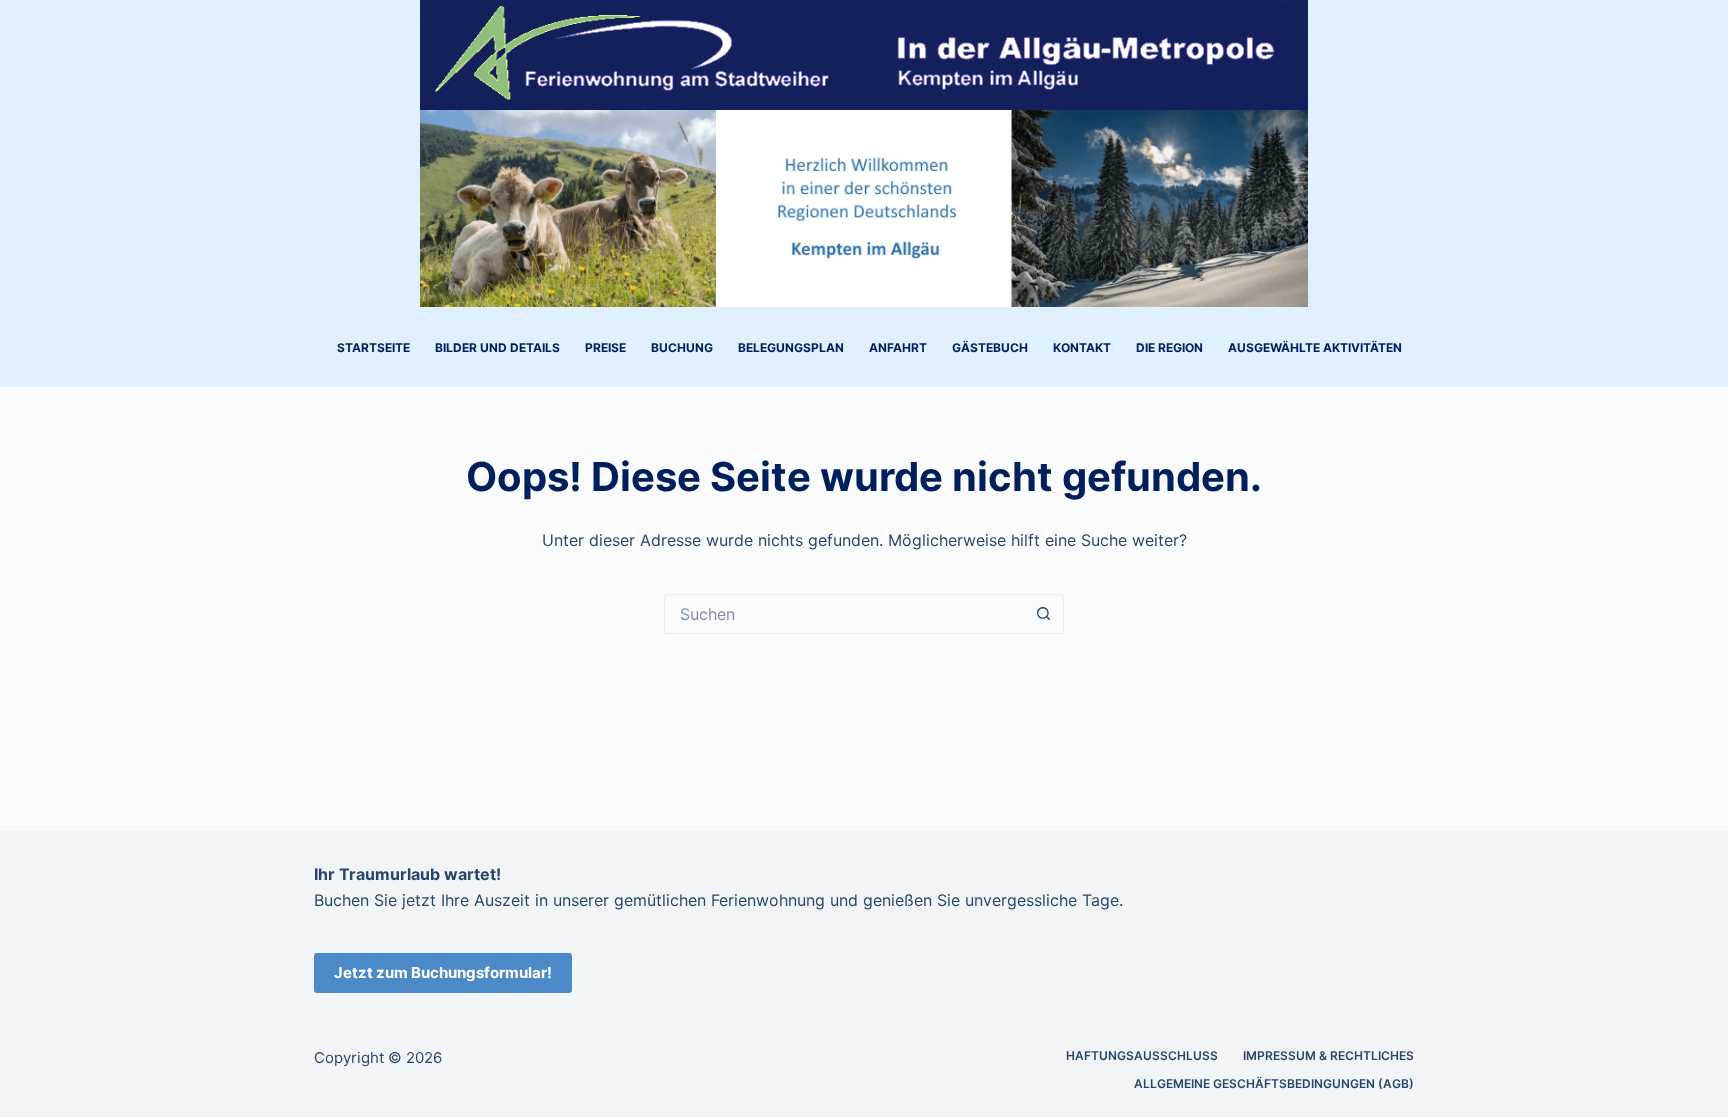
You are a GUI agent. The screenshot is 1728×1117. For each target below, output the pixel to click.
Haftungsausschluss (1142, 1055)
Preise (605, 347)
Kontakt (1082, 347)
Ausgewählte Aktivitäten (1315, 347)
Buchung (682, 347)
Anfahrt (898, 347)
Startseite (373, 347)
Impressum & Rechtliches (1328, 1055)
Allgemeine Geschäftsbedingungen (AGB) (1274, 1083)
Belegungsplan (791, 347)
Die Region (1169, 347)
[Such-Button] (1044, 614)
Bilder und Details (497, 347)
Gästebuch (990, 347)
